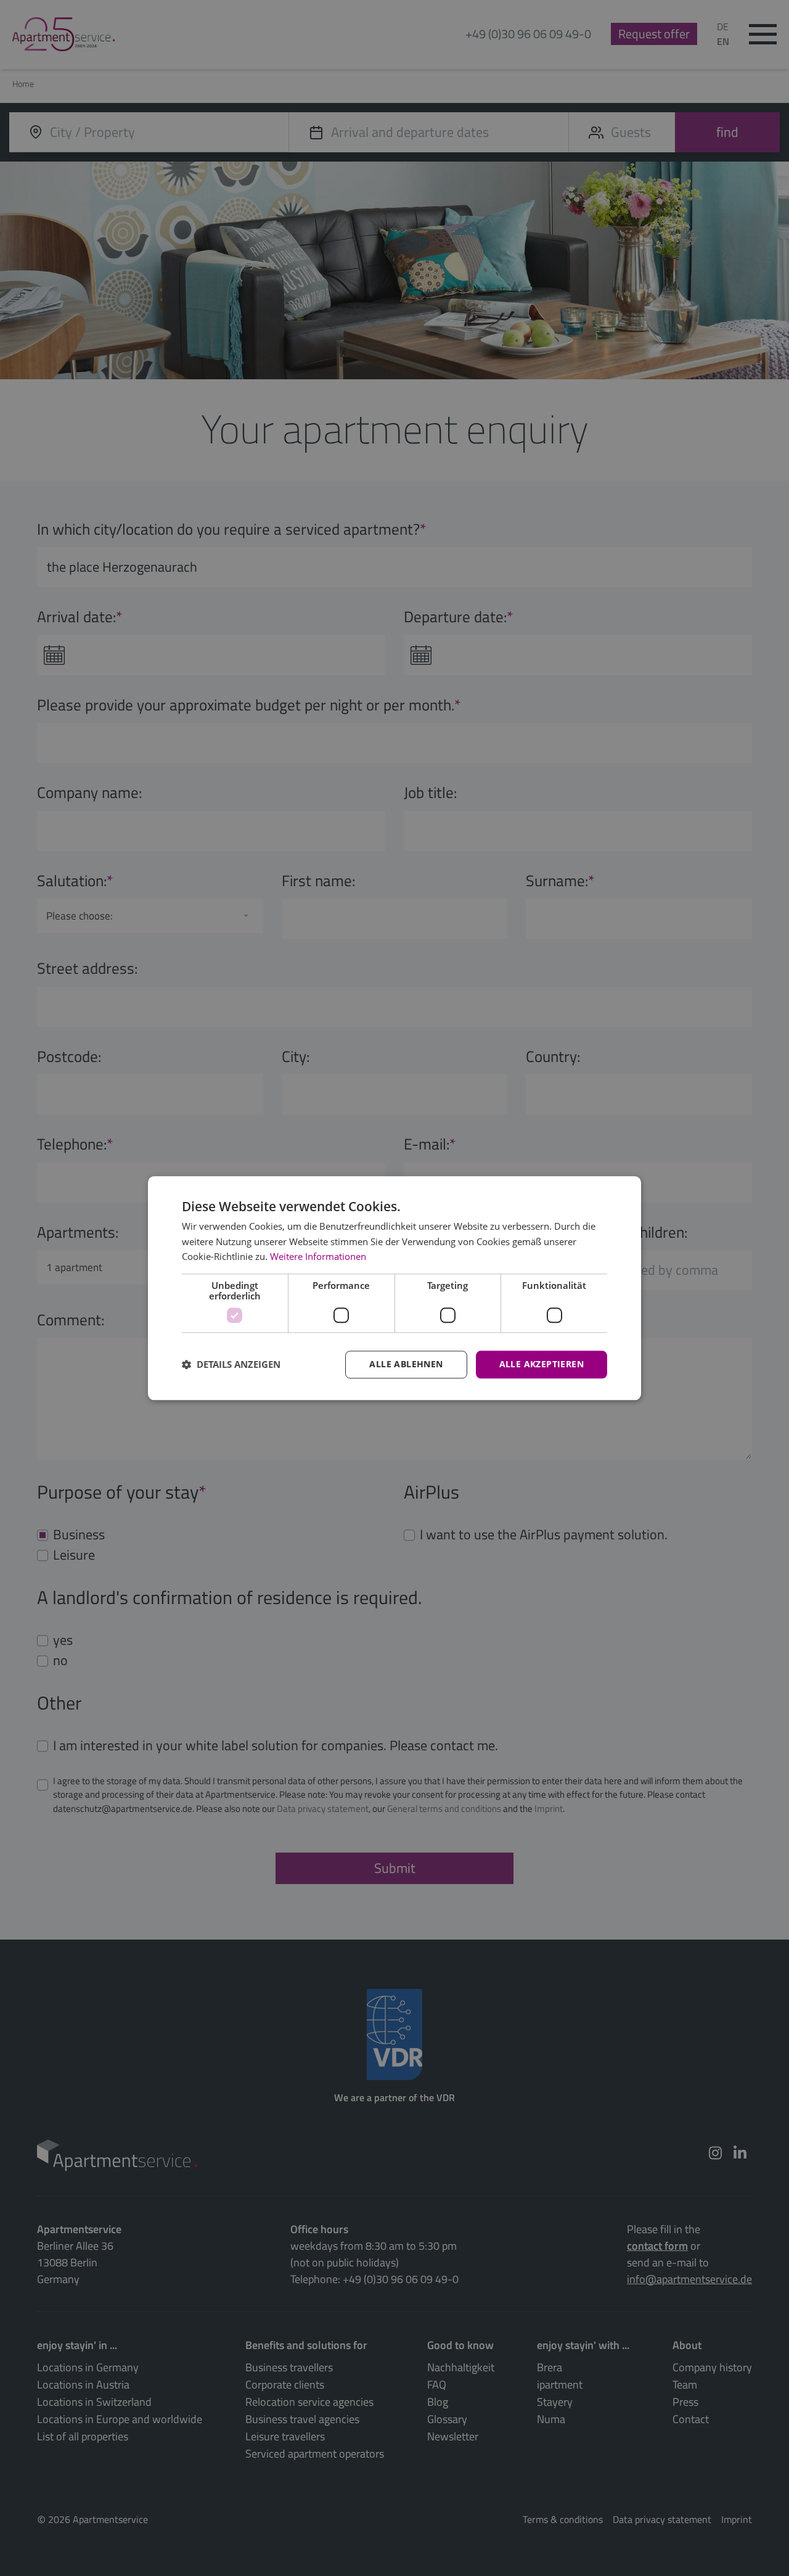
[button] (231, 1365)
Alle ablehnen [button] (406, 1364)
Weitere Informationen (318, 1257)
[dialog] (394, 1288)
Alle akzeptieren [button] (542, 1364)
